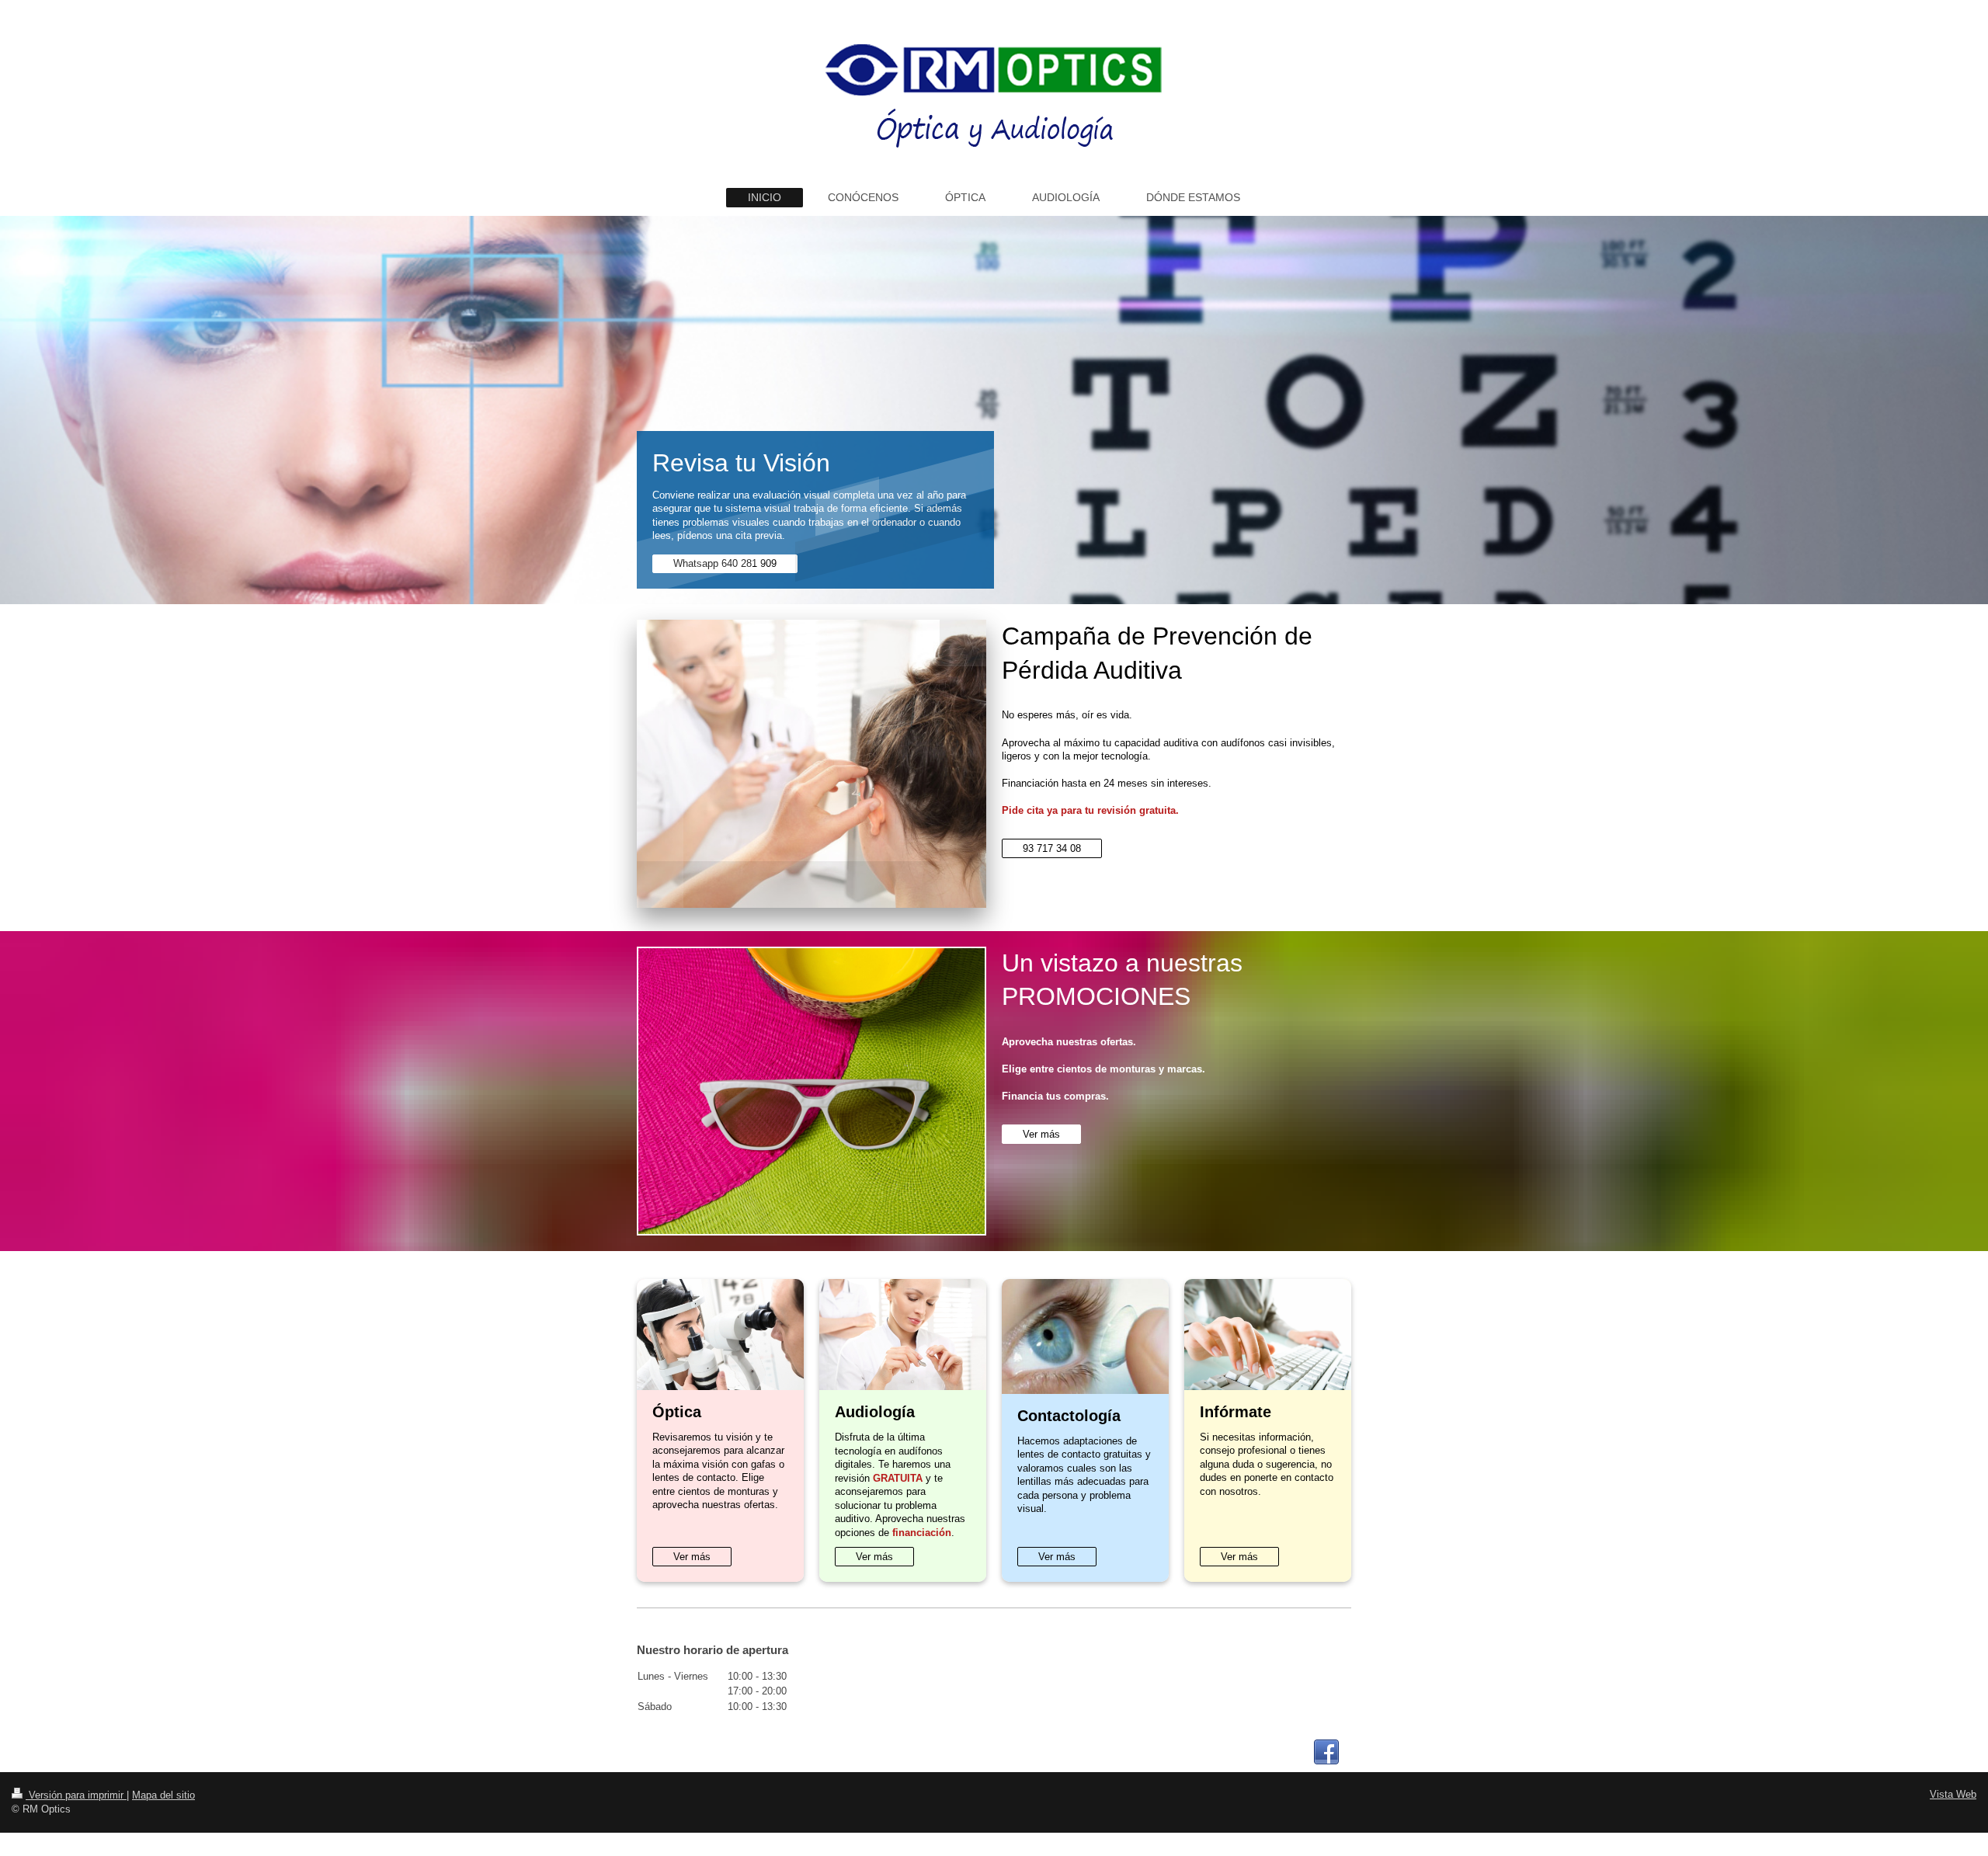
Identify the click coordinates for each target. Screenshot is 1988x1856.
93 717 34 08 (1052, 848)
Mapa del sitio (163, 1795)
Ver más (1041, 1134)
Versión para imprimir (76, 1795)
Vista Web (1953, 1794)
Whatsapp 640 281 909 (725, 563)
